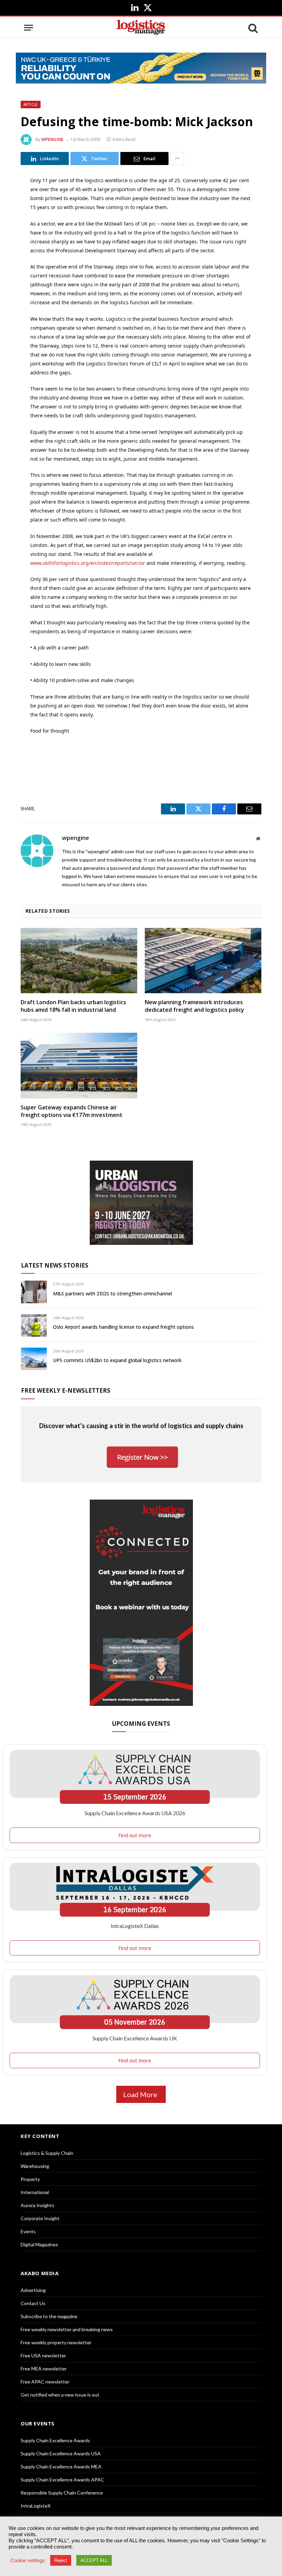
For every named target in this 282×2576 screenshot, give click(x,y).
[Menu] (29, 28)
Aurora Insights (37, 2205)
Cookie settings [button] (28, 2561)
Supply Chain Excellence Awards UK (135, 2038)
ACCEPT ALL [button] (94, 2560)
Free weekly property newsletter (56, 2342)
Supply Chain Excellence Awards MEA (61, 2467)
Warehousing (35, 2166)
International (35, 2192)
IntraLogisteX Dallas (135, 1926)
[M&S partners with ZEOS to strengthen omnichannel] (34, 1292)
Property (30, 2179)
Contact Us (33, 2303)
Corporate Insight (40, 2218)
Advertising (33, 2290)
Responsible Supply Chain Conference (62, 2493)
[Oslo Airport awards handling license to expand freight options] (34, 1325)
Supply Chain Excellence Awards (55, 2440)
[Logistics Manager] (141, 28)
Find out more (135, 1835)
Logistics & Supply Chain (47, 2153)
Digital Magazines (39, 2244)
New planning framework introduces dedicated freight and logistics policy (194, 1006)
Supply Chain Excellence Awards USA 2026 (135, 1813)
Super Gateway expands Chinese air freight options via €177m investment (72, 1111)
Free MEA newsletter (44, 2369)
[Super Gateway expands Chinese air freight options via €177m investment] (79, 1066)
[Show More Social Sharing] (177, 158)
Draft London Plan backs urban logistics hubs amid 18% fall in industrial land (73, 1006)
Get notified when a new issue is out (60, 2395)
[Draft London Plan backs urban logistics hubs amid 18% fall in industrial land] (79, 961)
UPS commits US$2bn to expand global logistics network (117, 1360)
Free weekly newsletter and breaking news (67, 2329)
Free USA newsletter (43, 2355)
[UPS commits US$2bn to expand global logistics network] (34, 1359)
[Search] (252, 28)
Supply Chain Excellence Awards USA (61, 2453)
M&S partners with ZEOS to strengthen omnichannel (112, 1294)
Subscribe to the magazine (49, 2316)
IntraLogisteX (36, 2506)
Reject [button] (61, 2560)
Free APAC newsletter (45, 2382)
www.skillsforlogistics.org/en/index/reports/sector (88, 563)
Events (28, 2231)
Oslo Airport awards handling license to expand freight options (123, 1327)
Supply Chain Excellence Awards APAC (62, 2480)
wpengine (52, 139)
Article (31, 105)
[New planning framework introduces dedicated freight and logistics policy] (203, 961)
